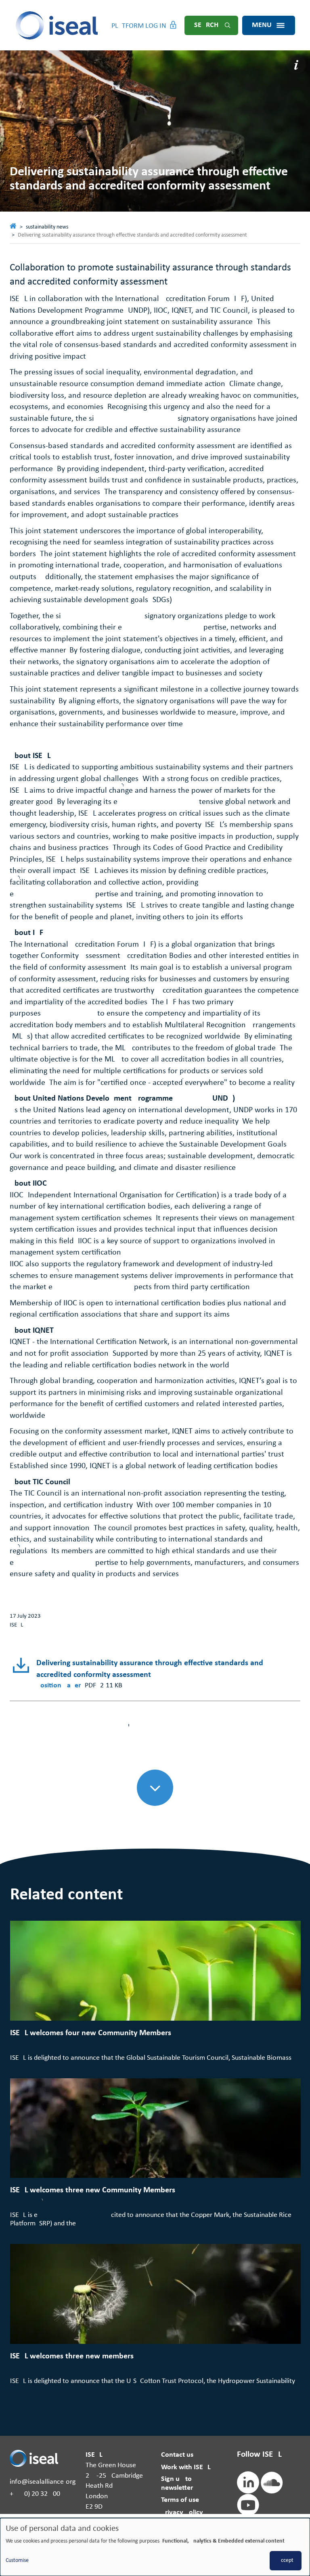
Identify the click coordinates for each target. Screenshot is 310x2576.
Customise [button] (17, 2560)
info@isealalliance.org (43, 2482)
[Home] (57, 25)
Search (206, 25)
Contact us (177, 2455)
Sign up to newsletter (177, 2484)
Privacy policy (182, 2513)
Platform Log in (139, 26)
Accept (286, 2560)
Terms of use (180, 2500)
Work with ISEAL (186, 2467)
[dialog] (155, 2547)
